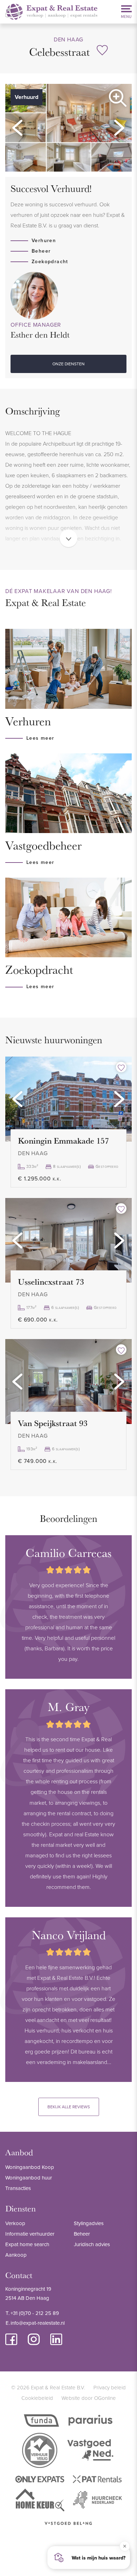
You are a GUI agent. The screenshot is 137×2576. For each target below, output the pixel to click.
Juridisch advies (92, 2244)
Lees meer (40, 738)
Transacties (18, 2188)
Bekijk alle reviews (69, 2107)
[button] (18, 128)
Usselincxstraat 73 (51, 1282)
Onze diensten (68, 364)
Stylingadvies (89, 2223)
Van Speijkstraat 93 (53, 1423)
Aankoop (16, 2255)
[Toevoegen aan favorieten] (121, 1067)
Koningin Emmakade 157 (63, 1140)
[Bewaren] (102, 50)
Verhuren (44, 240)
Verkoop (15, 2223)
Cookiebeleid (37, 2398)
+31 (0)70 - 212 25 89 (35, 2313)
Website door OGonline (89, 2398)
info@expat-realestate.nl (38, 2323)
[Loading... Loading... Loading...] (68, 1099)
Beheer (41, 251)
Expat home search (27, 2244)
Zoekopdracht (50, 261)
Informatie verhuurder (30, 2234)
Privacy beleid (110, 2387)
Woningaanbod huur (29, 2178)
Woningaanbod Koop (30, 2167)
